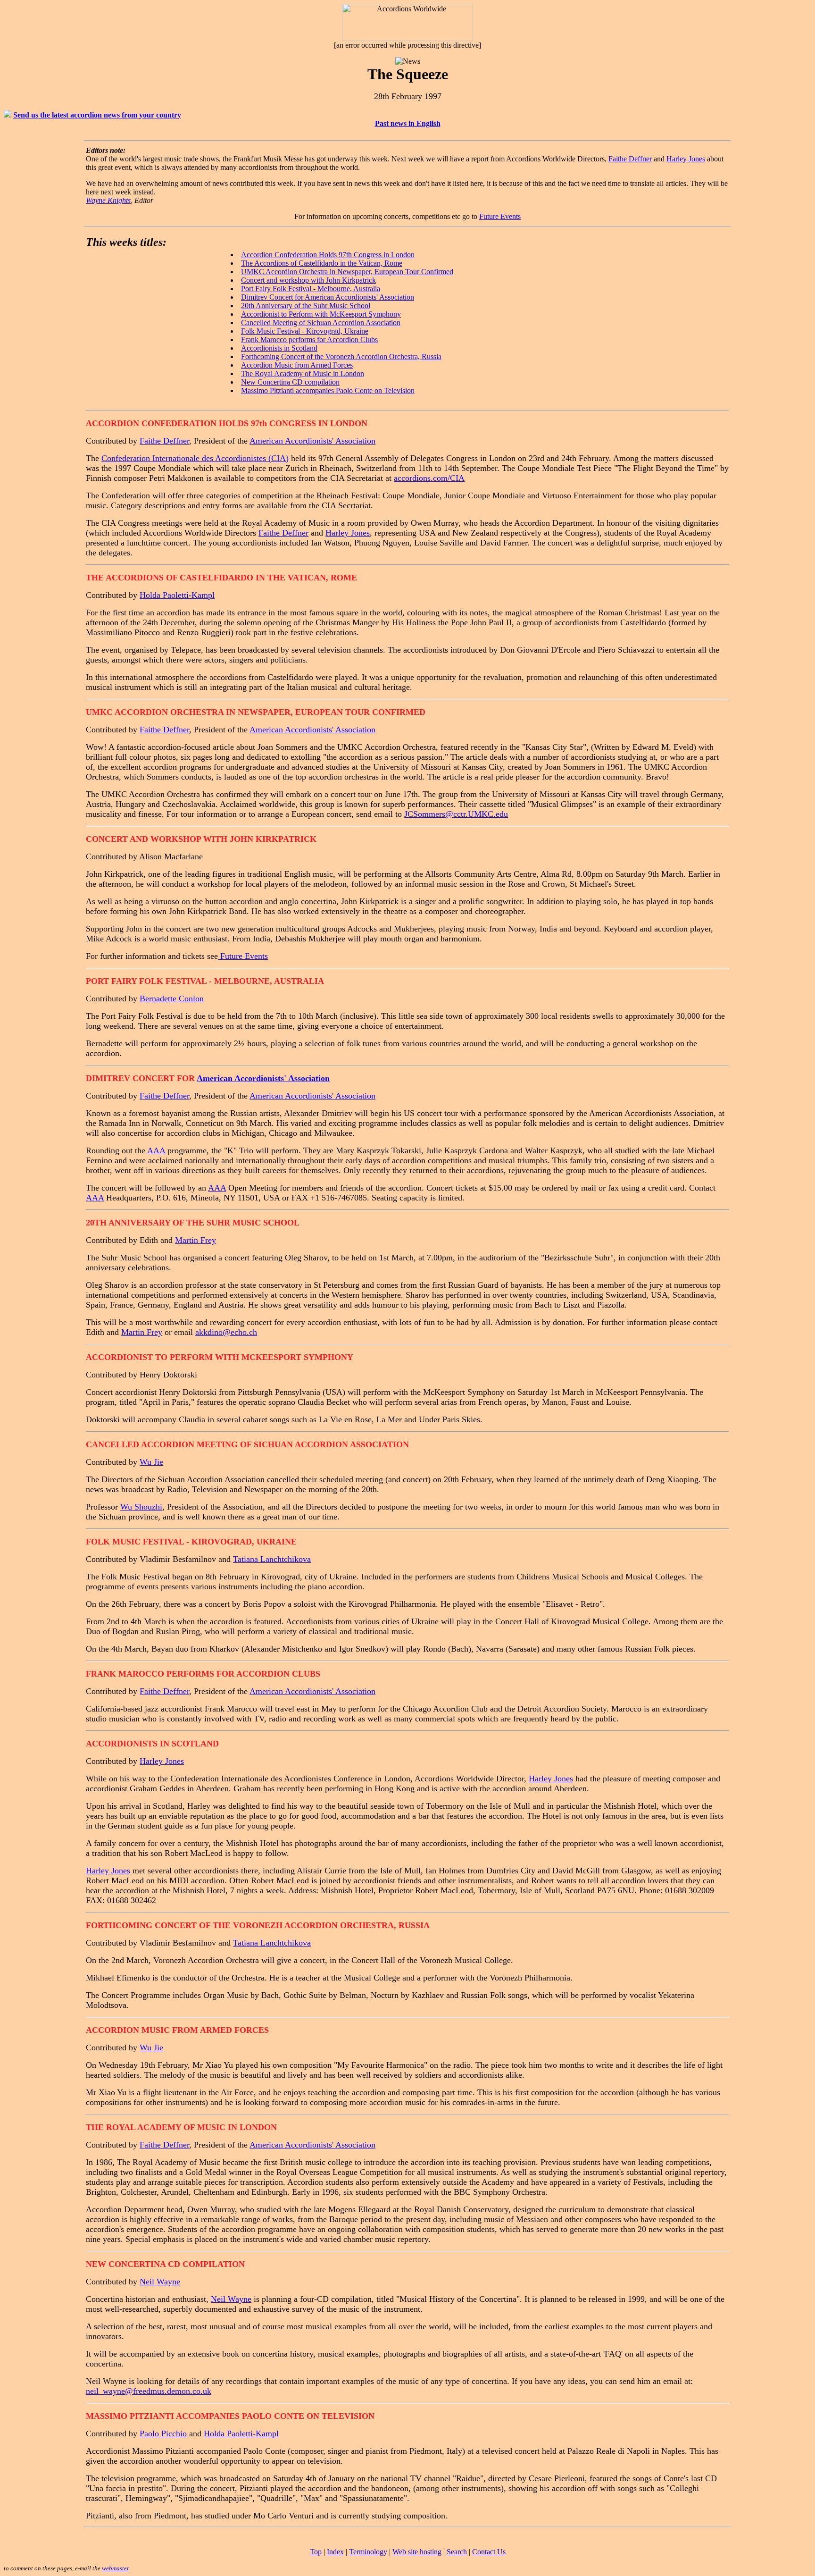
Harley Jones (686, 159)
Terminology (368, 2552)
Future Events (500, 216)
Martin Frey (195, 1240)
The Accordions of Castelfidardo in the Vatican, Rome (322, 263)
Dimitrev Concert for (273, 297)
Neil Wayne (160, 2282)
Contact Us (489, 2552)
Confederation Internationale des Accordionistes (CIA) (195, 458)
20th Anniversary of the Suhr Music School (306, 306)
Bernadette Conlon (172, 999)
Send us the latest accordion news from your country (97, 115)
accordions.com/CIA (429, 478)
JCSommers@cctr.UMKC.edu (456, 814)
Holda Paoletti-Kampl (177, 595)
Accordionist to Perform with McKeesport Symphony (321, 314)
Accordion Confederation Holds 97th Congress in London (328, 255)
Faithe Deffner (630, 159)
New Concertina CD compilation (290, 382)
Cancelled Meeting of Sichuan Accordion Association (321, 323)
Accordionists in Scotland (279, 348)
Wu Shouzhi (141, 1507)
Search (457, 2552)
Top (316, 2552)
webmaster (116, 2568)
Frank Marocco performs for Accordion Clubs (309, 340)
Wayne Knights (108, 200)
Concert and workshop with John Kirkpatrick (308, 280)
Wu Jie (151, 1462)
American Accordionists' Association (359, 297)
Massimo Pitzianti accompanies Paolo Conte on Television (328, 390)
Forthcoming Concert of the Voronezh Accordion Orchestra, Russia (341, 357)
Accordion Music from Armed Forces (297, 365)
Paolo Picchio (163, 2433)
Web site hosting (417, 2552)
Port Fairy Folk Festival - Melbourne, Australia (311, 289)
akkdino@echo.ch (226, 1332)
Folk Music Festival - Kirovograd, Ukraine (305, 331)
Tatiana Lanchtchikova (272, 1559)
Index (335, 2552)
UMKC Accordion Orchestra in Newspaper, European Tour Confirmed (347, 272)
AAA (156, 1150)
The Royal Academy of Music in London (303, 373)
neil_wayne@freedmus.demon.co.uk (149, 2391)
